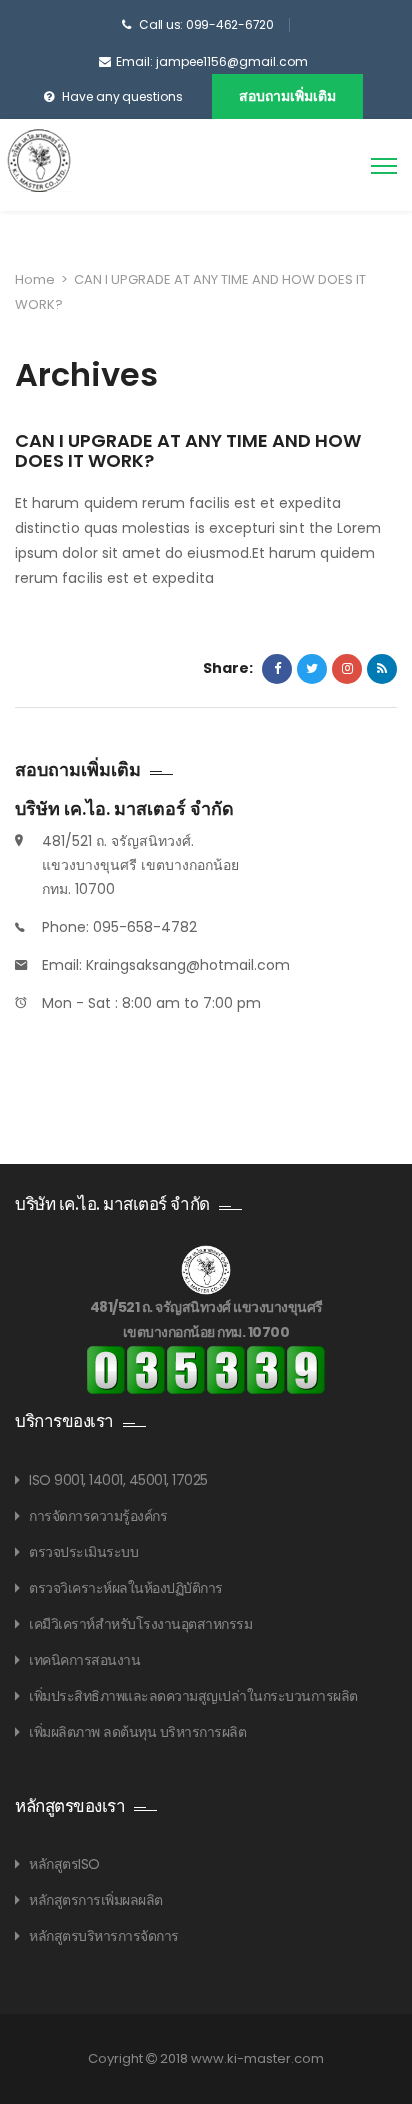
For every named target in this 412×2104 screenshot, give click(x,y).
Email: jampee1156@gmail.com (212, 61)
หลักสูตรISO (64, 1864)
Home (35, 279)
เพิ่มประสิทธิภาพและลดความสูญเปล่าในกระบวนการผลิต (193, 1696)
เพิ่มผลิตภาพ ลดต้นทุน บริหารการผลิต (137, 1732)
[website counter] (206, 1369)
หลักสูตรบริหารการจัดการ (104, 1936)
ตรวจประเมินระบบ (83, 1552)
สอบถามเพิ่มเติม (287, 96)
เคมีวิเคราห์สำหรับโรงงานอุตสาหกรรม (140, 1624)
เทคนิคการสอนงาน (84, 1660)
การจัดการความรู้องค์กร (98, 1516)
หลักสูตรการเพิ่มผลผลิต (96, 1900)
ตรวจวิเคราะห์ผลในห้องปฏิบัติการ (126, 1588)
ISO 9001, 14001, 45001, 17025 (118, 1480)
